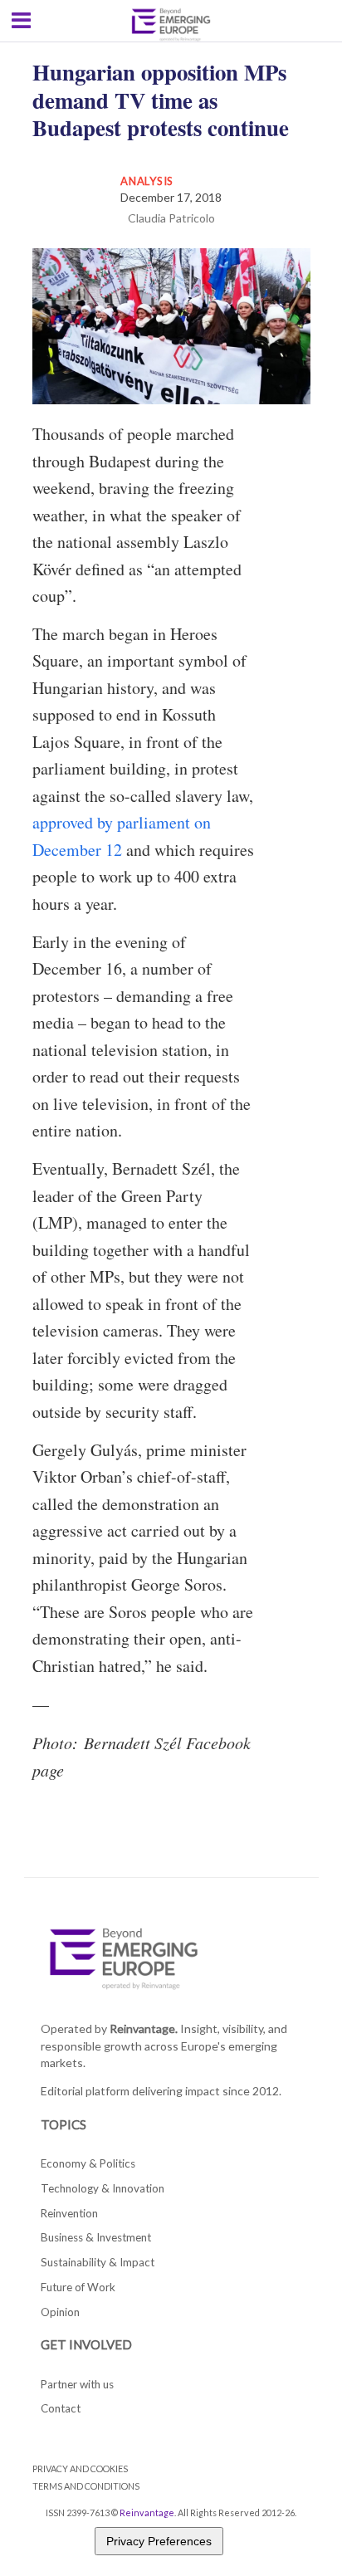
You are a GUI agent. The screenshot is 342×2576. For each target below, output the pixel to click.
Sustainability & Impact (98, 2262)
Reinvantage (147, 2512)
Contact (61, 2408)
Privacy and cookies (80, 2468)
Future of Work (78, 2287)
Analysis (147, 181)
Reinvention (69, 2213)
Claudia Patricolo (171, 218)
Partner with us (77, 2384)
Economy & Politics (88, 2163)
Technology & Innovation (103, 2188)
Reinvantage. (144, 2029)
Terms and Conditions (86, 2486)
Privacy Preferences (159, 2541)
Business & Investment (96, 2237)
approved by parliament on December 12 (122, 836)
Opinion (60, 2312)
